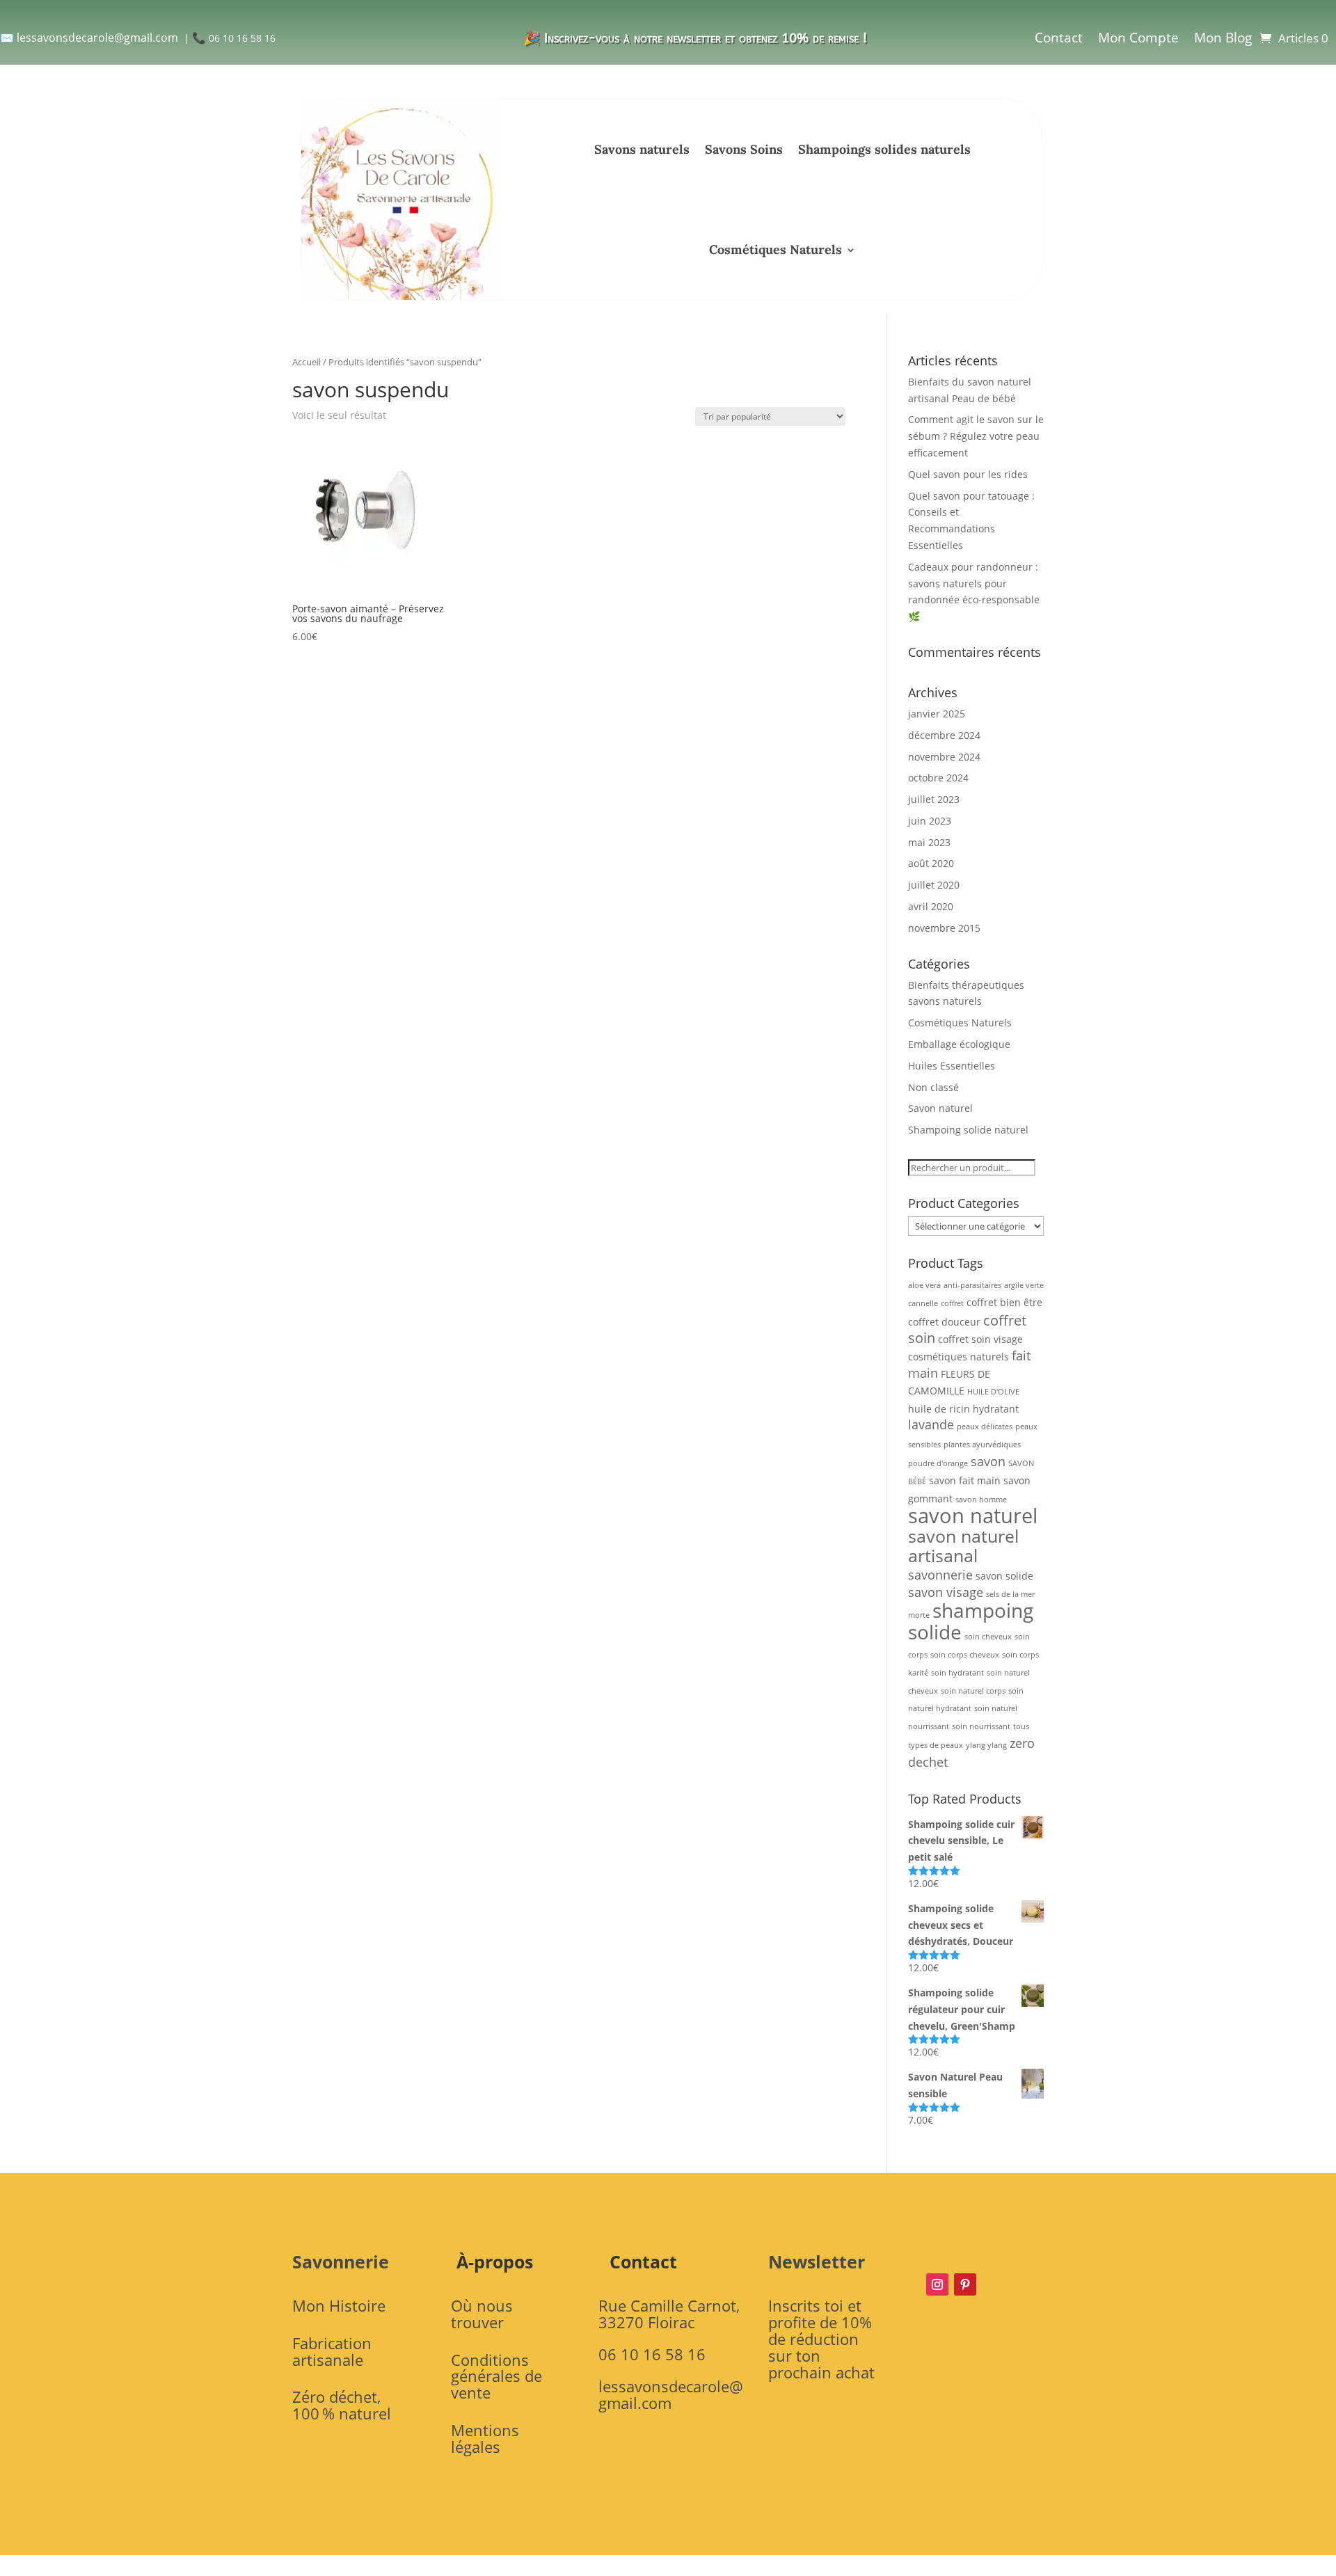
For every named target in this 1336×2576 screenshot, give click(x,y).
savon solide (1004, 1576)
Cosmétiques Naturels (776, 249)
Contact (1059, 38)
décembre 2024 (944, 735)
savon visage (946, 1592)
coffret (952, 1303)
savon (988, 1461)
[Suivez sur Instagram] (937, 2284)
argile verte (1024, 1285)
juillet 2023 (934, 799)
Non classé (933, 1087)
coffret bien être (1004, 1302)
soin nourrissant (981, 1726)
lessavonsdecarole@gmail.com (97, 38)
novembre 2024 (944, 757)
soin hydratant (957, 1673)
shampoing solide (971, 1621)
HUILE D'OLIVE (993, 1392)
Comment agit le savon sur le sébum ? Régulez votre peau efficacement (976, 436)
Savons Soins (744, 149)
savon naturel (973, 1516)
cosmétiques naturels (959, 1357)
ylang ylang (986, 1745)
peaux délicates (985, 1426)
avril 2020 (931, 906)
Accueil (307, 362)
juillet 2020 (934, 885)
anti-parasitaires (972, 1285)
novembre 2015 (944, 928)
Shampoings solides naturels (884, 149)
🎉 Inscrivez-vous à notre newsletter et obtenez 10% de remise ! (695, 38)
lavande (931, 1424)
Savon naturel (940, 1108)
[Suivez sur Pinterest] (965, 2284)
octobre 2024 (938, 778)
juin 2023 (930, 821)
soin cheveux (988, 1637)
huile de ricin (939, 1409)
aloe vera (924, 1285)
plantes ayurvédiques (982, 1445)
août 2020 (931, 863)
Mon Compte (1138, 38)
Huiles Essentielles (952, 1066)
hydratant (996, 1409)
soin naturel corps (973, 1691)
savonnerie (940, 1575)
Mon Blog (1223, 38)
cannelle (923, 1303)
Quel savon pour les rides (968, 474)
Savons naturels (642, 149)
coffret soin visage (980, 1339)
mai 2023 (929, 842)
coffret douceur (944, 1322)
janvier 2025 (937, 714)
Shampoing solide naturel (968, 1130)
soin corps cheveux (965, 1655)
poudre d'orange (938, 1463)
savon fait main (965, 1480)
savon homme (981, 1500)
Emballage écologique (959, 1044)
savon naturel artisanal (963, 1545)
